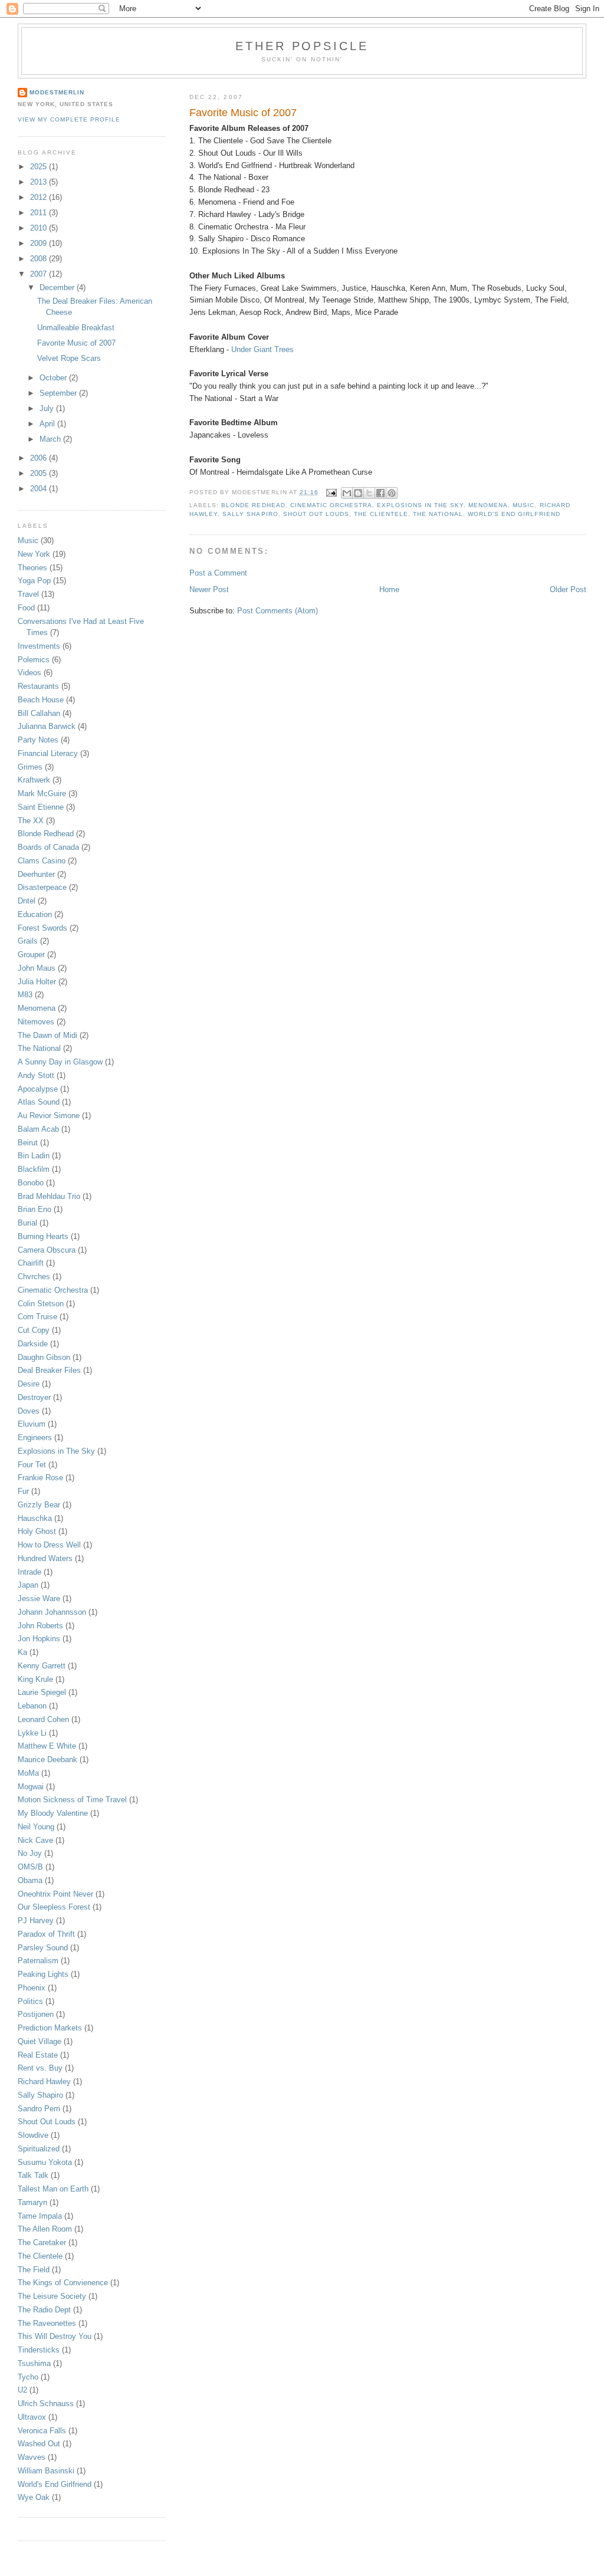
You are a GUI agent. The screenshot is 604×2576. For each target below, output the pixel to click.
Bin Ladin (34, 1156)
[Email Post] (331, 492)
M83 (25, 995)
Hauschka (35, 1518)
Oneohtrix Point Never (55, 1894)
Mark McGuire (42, 793)
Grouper (31, 954)
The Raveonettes (47, 2323)
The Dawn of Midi (47, 1035)
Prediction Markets (50, 2028)
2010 (40, 228)
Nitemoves (36, 1022)
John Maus (37, 968)
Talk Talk (33, 2175)
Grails (28, 941)
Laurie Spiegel (42, 1692)
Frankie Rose (40, 1478)
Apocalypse (38, 1089)
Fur (23, 1491)
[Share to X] (369, 493)
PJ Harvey (36, 1920)
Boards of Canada (48, 847)
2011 (40, 213)
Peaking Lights (43, 1974)
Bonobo (31, 1183)
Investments (39, 646)
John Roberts (40, 1626)
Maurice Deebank (47, 1759)
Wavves (32, 2457)
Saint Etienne (41, 807)
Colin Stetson (41, 1304)
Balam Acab (38, 1129)
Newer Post (209, 589)
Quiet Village (40, 2041)
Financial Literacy (48, 753)
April (48, 424)
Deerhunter (36, 874)
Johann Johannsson (52, 1612)
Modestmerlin (57, 92)
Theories (32, 568)
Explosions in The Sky (420, 505)
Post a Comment (218, 573)
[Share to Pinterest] (392, 493)
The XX (31, 821)
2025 (40, 167)
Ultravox (32, 2417)
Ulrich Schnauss (46, 2403)
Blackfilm (34, 1169)
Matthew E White (47, 1746)
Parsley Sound (43, 1948)
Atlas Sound (39, 1102)
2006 (40, 458)
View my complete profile (69, 119)
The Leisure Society (52, 2296)
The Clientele (381, 514)
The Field (34, 2270)
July (48, 408)
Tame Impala (40, 2216)
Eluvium (32, 1424)
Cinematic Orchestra (331, 505)
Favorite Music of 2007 (76, 343)
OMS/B (30, 1867)
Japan (28, 1585)
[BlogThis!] (358, 493)
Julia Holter (37, 982)
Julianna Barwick (47, 726)
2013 (40, 182)
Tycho (28, 2377)
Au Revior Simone (49, 1115)
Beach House (41, 700)
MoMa (28, 1773)
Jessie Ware (39, 1598)
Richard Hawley (44, 2081)
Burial (27, 1223)
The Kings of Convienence (63, 2283)
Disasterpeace (42, 887)
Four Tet (32, 1465)
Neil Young (36, 1827)
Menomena (488, 505)
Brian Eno (35, 1209)
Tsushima (34, 2363)
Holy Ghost (37, 1531)
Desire (29, 1384)
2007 (40, 274)
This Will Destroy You (55, 2336)
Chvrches (34, 1276)
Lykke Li (32, 1733)
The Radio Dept (44, 2310)
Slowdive (33, 2135)
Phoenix (32, 1988)
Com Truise (37, 1317)
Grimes (30, 767)
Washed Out (39, 2444)
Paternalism (38, 1961)
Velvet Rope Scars (69, 358)
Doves (29, 1411)
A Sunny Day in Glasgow (60, 1062)
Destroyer (34, 1397)
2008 (40, 259)
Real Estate (38, 2055)
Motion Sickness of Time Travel (72, 1800)
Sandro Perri (39, 2109)
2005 (40, 473)
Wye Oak (34, 2497)
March (51, 439)
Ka (22, 1652)
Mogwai (31, 1787)
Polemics (34, 660)
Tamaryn (32, 2202)
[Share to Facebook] (380, 493)
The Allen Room (45, 2229)
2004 (40, 489)
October (54, 378)
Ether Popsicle (302, 46)
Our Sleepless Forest (54, 1907)
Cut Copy (34, 1330)
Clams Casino (42, 861)
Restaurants (38, 686)
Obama (30, 1880)
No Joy (30, 1853)
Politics (30, 2001)
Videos (29, 673)
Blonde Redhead (253, 505)
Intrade (29, 1572)
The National (438, 514)
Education (35, 914)
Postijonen (36, 2014)
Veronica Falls (42, 2431)
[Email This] (347, 493)
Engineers (35, 1437)
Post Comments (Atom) (278, 611)
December (58, 287)
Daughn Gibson (44, 1357)
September (59, 393)
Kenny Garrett (42, 1666)
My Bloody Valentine (53, 1813)
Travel (28, 594)
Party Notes (38, 740)
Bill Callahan (39, 713)
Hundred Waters (45, 1558)
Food (26, 608)
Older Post (568, 589)
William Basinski (46, 2471)
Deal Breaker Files (49, 1370)
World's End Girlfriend (514, 514)
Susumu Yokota (45, 2162)
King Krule (35, 1679)
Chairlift (31, 1263)
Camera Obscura (47, 1250)
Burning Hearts (43, 1236)
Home (389, 589)
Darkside (33, 1344)
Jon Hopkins (39, 1639)
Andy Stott (36, 1075)
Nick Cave (35, 1840)
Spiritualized (39, 2149)
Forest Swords (42, 928)
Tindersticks (39, 2350)
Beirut (28, 1143)
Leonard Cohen (43, 1719)
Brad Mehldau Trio (49, 1196)
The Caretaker (42, 2242)
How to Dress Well (49, 1545)
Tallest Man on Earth (53, 2189)
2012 (40, 197)
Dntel (27, 901)
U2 (22, 2390)
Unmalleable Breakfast (76, 328)
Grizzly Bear (39, 1505)
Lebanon (32, 1706)
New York (34, 554)
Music (523, 505)
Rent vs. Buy (40, 2068)
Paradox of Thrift (46, 1934)
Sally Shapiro (250, 514)
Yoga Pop (34, 581)
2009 (40, 243)
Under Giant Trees (262, 349)
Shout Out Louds (316, 514)
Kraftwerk (34, 780)
